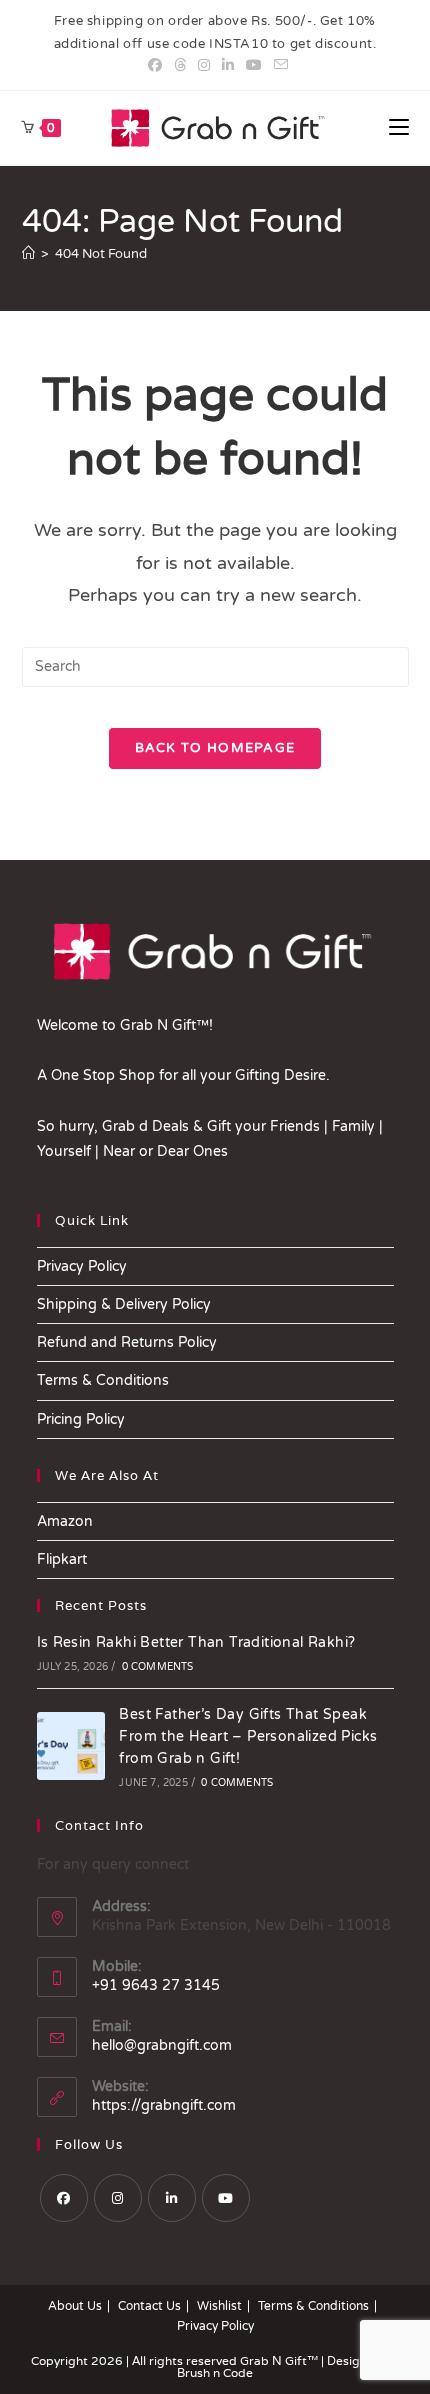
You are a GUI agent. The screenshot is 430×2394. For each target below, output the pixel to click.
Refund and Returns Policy (127, 1342)
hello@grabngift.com (162, 2045)
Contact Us (149, 2306)
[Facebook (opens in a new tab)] (155, 66)
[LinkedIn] (172, 2198)
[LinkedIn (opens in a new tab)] (228, 66)
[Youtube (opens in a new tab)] (254, 66)
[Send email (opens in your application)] (278, 66)
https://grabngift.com (164, 2105)
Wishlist (219, 2306)
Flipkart (62, 1559)
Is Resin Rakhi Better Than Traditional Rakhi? (196, 1642)
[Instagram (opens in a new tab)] (204, 66)
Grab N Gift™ (280, 2360)
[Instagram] (118, 2198)
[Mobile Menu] (399, 128)
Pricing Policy (81, 1419)
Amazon (65, 1521)
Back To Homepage (215, 748)
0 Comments (158, 1667)
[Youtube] (226, 2198)
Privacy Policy (82, 1266)
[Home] (28, 254)
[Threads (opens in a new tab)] (180, 66)
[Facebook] (64, 2198)
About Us (75, 2306)
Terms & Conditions (103, 1380)
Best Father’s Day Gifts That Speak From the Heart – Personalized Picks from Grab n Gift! (248, 1737)
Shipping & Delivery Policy (124, 1304)
